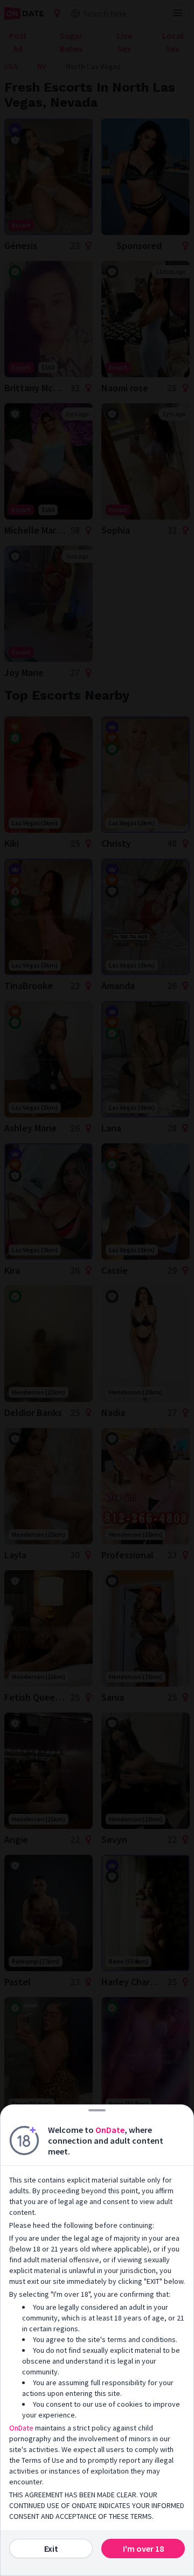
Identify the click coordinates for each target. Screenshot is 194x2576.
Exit (51, 2549)
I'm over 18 (143, 2549)
